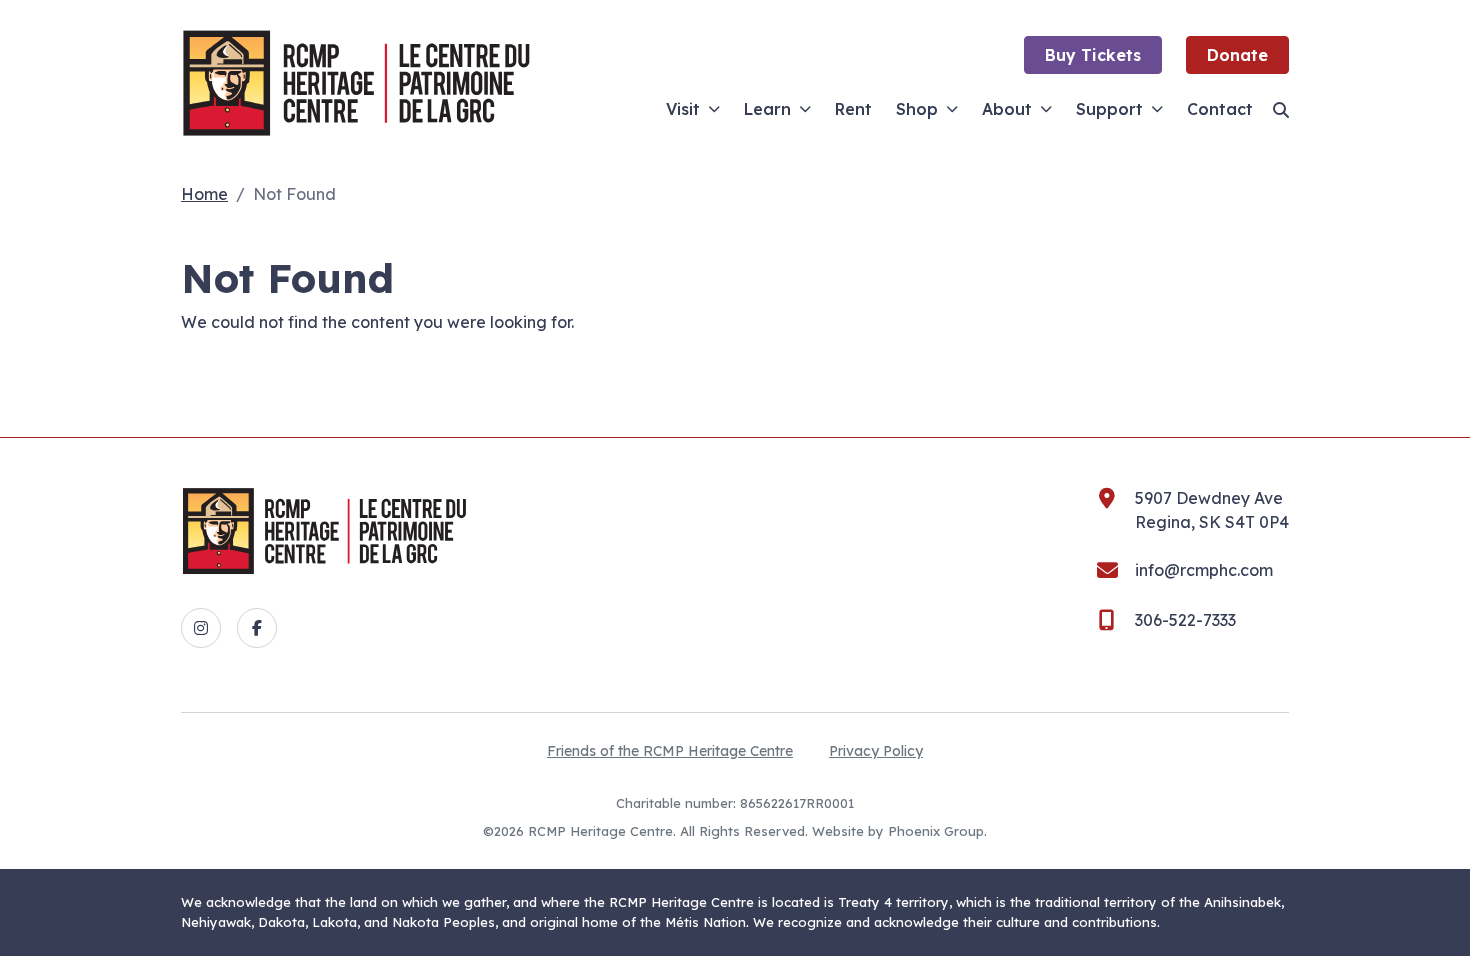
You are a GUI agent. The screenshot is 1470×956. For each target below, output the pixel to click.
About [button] (1007, 109)
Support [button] (1109, 109)
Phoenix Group (936, 831)
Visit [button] (683, 109)
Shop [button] (917, 109)
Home (204, 194)
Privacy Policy (876, 751)
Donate (1237, 55)
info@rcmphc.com (1204, 570)
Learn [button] (767, 109)
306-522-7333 (1185, 620)
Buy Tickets (1093, 55)
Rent (853, 109)
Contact (1220, 109)
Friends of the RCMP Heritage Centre (670, 751)
